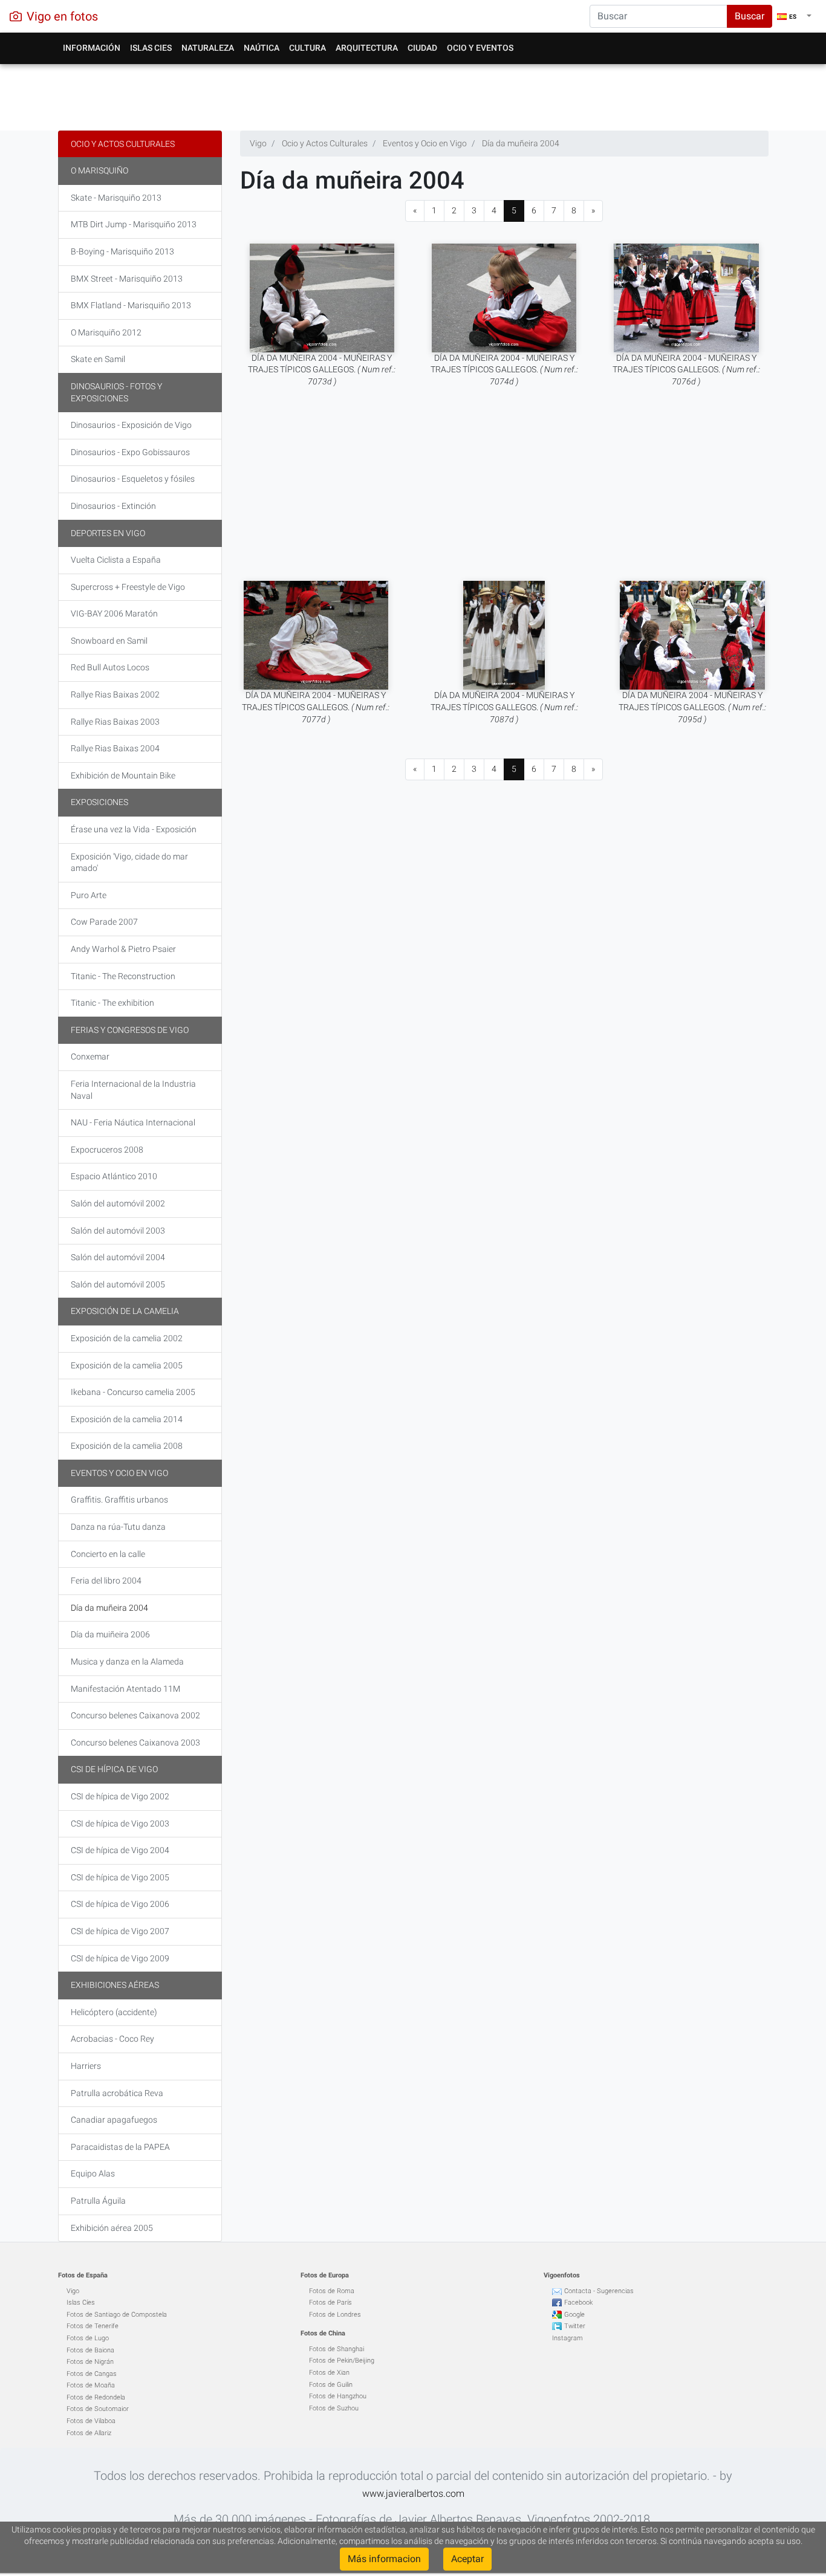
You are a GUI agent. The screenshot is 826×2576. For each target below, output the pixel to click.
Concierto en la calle (108, 1554)
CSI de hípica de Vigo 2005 (120, 1877)
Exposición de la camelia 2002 (127, 1338)
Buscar (750, 16)
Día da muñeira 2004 (109, 1608)
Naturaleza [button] (208, 48)
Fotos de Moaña (91, 2385)
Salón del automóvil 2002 (118, 1203)
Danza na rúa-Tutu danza (118, 1527)
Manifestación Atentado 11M (125, 1689)
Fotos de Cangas (92, 2374)
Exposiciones (99, 802)
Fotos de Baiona (90, 2350)
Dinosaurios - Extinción (113, 506)
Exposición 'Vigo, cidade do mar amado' (129, 862)
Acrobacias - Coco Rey (112, 2039)
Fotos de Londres (335, 2315)
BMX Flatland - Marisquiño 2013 (131, 305)
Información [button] (92, 48)
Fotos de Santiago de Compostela (117, 2315)
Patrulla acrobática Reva (117, 2093)
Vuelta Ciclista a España (116, 560)
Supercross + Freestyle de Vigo (128, 587)
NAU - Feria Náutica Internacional (133, 1122)
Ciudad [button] (422, 48)
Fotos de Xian (329, 2373)
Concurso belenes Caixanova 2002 (135, 1715)
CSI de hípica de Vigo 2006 (120, 1904)
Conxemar (90, 1057)
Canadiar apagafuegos (114, 2120)
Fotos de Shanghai (337, 2349)
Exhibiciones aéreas (115, 1985)
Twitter (575, 2326)
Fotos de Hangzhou (338, 2396)
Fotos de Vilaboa (91, 2421)
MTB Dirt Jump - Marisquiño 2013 (134, 224)
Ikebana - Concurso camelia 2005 (133, 1392)
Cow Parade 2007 (104, 922)
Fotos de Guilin (331, 2385)
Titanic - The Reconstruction (123, 976)
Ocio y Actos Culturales (123, 144)
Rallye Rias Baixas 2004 (115, 748)
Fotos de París (330, 2303)
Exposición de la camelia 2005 (127, 1365)
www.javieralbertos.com (413, 2493)
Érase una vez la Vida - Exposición (134, 829)
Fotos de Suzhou (334, 2408)
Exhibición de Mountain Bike (123, 775)
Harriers (86, 2066)
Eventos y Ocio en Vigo (119, 1473)
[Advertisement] (413, 94)
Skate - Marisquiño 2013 (116, 198)
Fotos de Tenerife (93, 2326)
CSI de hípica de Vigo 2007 (120, 1931)
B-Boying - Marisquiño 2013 (122, 251)
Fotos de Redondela (96, 2397)
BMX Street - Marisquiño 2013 (127, 279)
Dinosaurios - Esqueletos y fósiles (133, 479)
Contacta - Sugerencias (599, 2291)
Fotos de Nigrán (90, 2362)
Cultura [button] (307, 48)
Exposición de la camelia (125, 1311)
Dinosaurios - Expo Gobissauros (130, 452)
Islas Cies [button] (151, 48)
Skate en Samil (98, 359)
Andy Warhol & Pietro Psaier (123, 949)
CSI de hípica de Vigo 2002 (120, 1796)
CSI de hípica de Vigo (114, 1769)
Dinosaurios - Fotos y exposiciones (116, 392)
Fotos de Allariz (89, 2433)
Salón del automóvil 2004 (118, 1257)
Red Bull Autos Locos (110, 667)
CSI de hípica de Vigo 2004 (120, 1850)
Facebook (578, 2303)
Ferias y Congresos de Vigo (130, 1030)
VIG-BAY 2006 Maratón (114, 613)
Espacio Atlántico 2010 (114, 1176)
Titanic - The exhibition (112, 1003)
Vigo (73, 2291)
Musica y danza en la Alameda (127, 1662)
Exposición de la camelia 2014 (127, 1419)
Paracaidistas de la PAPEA (120, 2147)
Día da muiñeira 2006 (110, 1634)
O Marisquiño (99, 170)
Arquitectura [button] (367, 48)
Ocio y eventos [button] (480, 48)
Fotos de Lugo (88, 2338)
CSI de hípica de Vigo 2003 (120, 1824)
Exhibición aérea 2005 (112, 2228)
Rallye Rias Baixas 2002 (115, 694)
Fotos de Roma (332, 2291)
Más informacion (384, 2559)
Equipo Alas (93, 2173)
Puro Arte (89, 895)
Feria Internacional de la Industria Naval (133, 1090)
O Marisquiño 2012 (106, 332)
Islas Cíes (81, 2303)
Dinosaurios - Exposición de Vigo (131, 425)
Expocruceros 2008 (107, 1150)
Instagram (567, 2338)
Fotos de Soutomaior (98, 2409)
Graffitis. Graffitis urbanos (119, 1500)
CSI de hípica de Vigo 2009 (120, 1958)
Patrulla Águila (98, 2201)
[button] (794, 16)
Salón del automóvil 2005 (118, 1284)
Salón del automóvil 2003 (118, 1231)
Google (574, 2315)
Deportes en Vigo (108, 533)
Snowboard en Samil (109, 641)
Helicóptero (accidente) (114, 2012)
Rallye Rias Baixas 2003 (115, 722)
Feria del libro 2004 (106, 1581)
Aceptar (467, 2559)
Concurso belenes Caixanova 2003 (135, 1743)
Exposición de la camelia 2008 (127, 1446)
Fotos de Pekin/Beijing (342, 2361)
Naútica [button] (262, 48)
